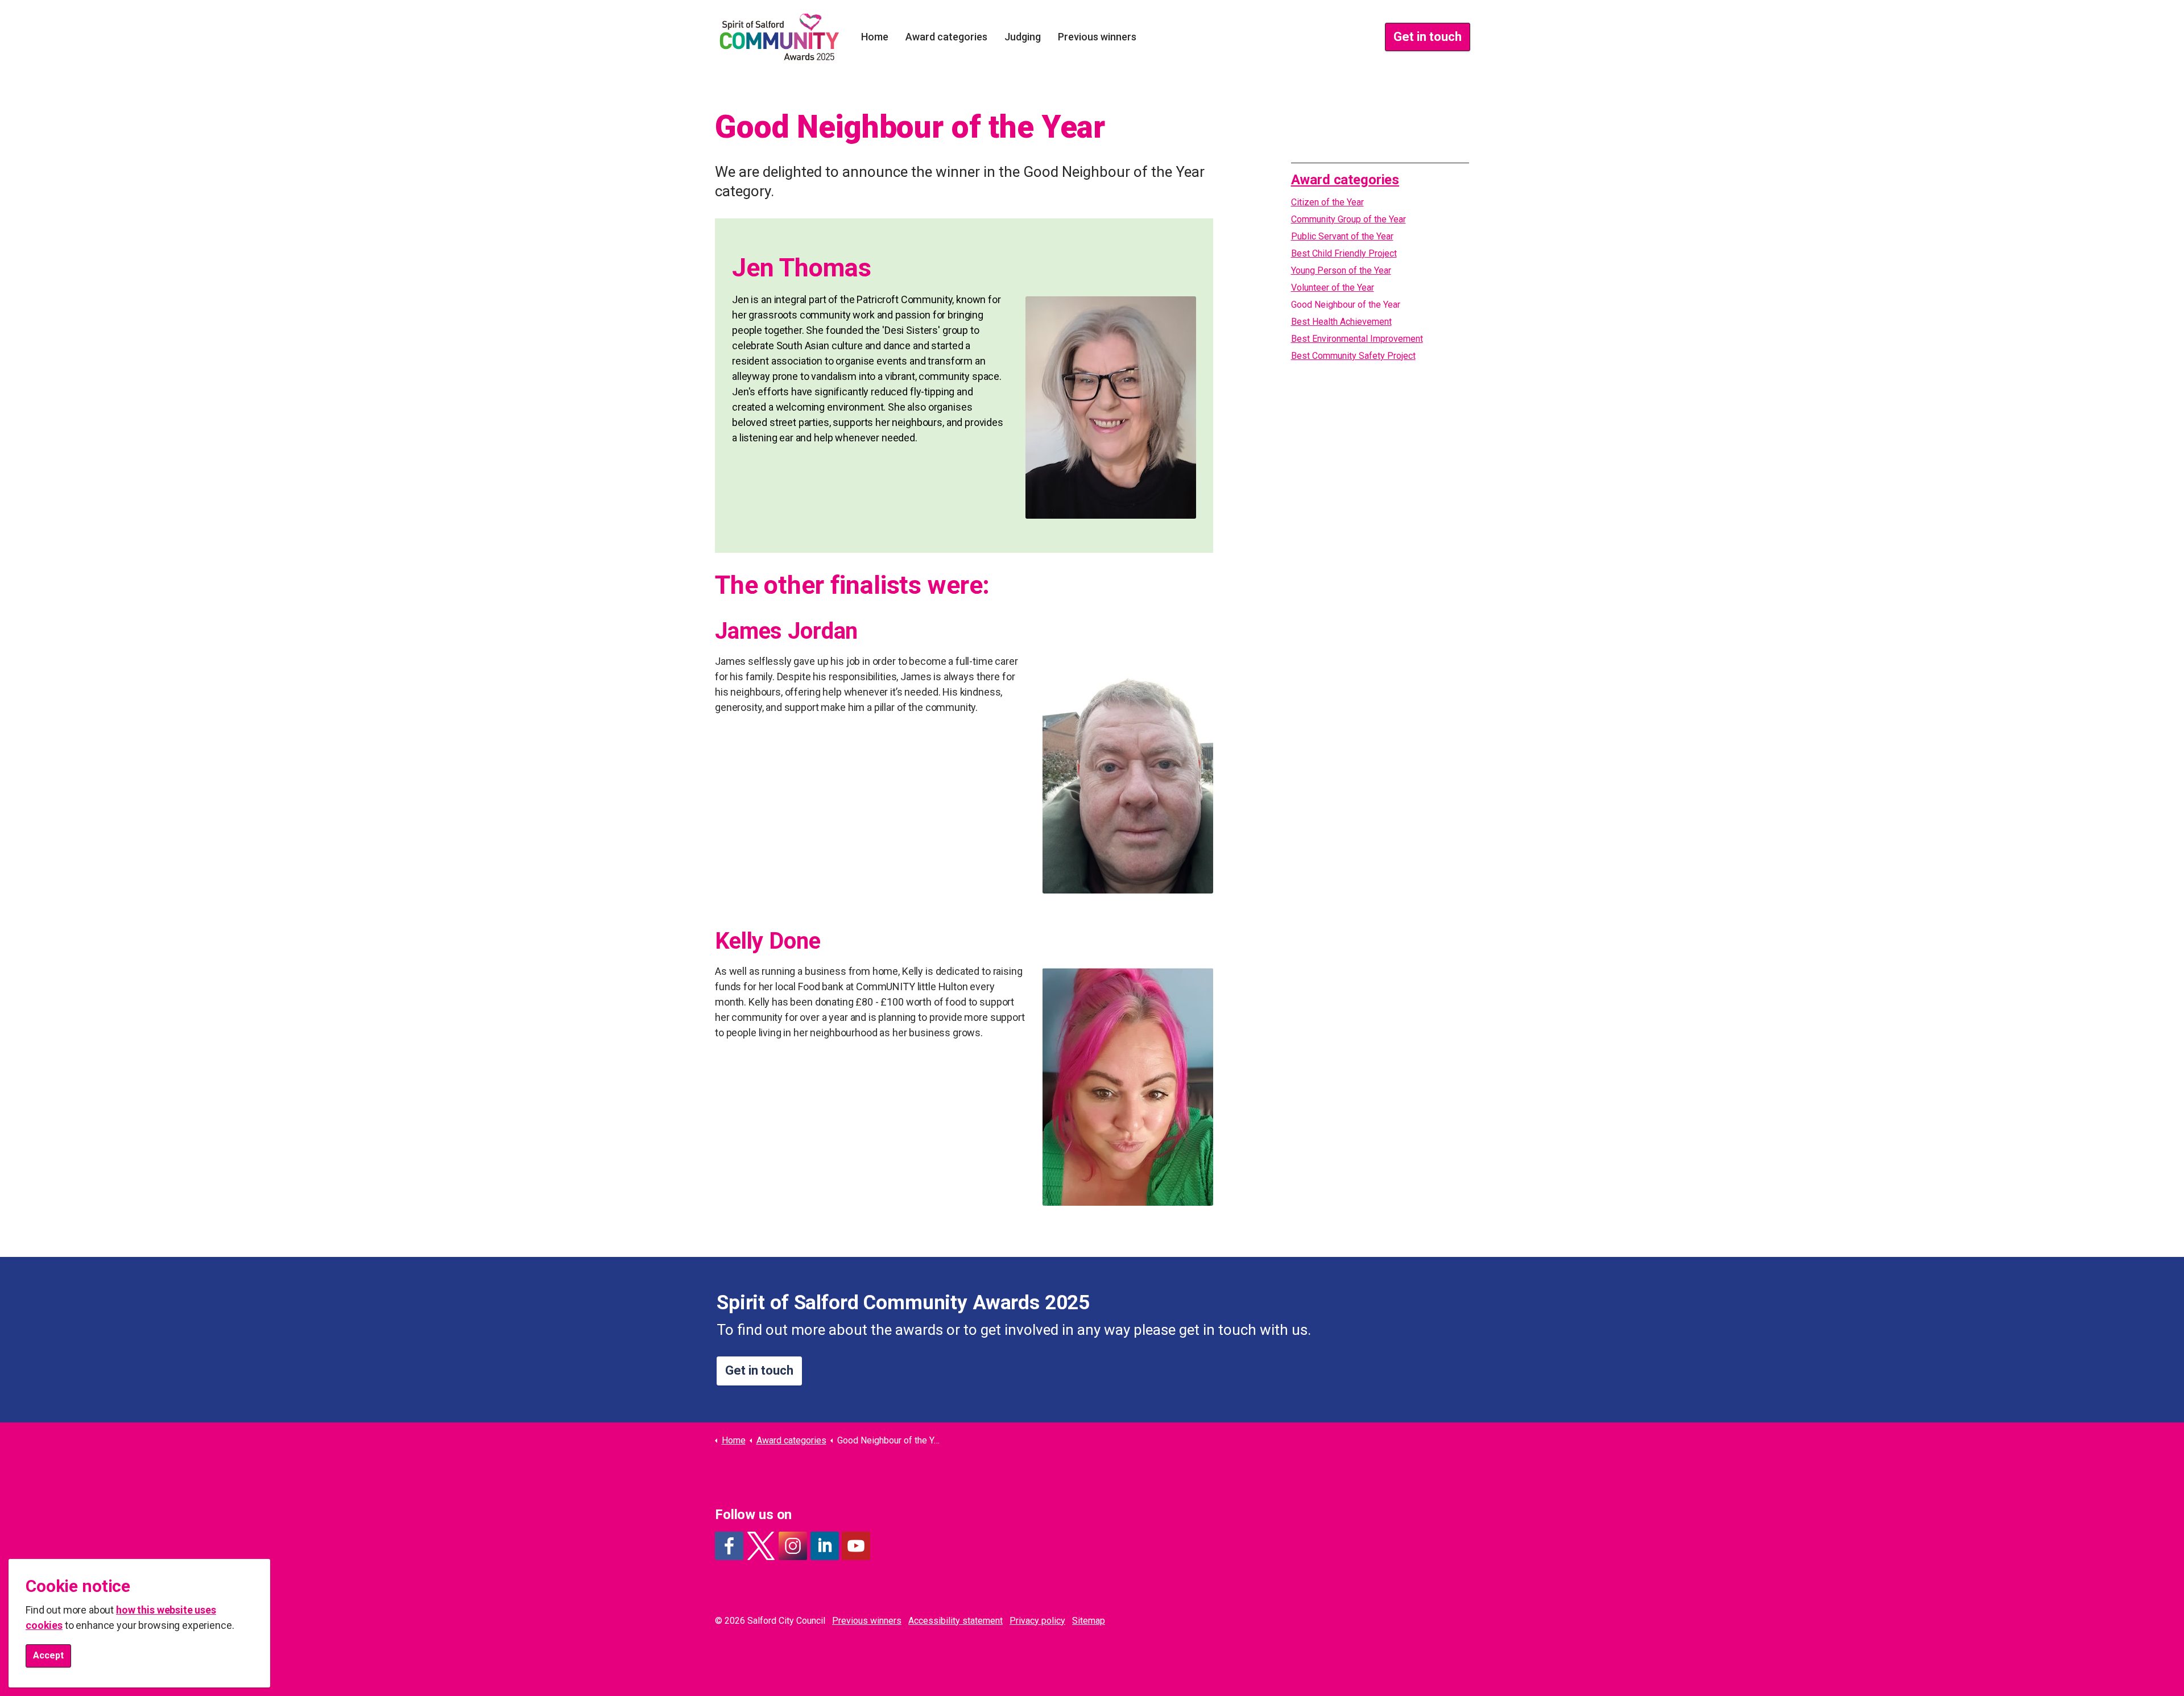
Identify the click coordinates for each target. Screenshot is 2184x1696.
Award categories (946, 37)
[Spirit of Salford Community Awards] (779, 37)
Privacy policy (1037, 1621)
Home (875, 37)
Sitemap (1089, 1621)
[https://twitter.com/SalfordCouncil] (761, 1546)
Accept (48, 1655)
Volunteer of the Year (1333, 288)
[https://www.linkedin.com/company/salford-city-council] (825, 1546)
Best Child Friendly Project (1344, 253)
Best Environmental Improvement (1357, 339)
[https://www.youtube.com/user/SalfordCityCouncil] (856, 1546)
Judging (1023, 37)
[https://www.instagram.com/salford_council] (793, 1546)
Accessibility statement (955, 1621)
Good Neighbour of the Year (1346, 305)
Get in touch (1428, 37)
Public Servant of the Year (1342, 236)
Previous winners (1097, 37)
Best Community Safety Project (1353, 356)
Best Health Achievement (1341, 322)
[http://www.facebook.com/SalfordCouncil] (729, 1546)
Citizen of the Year (1327, 202)
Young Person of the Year (1341, 270)
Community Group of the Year (1349, 219)
